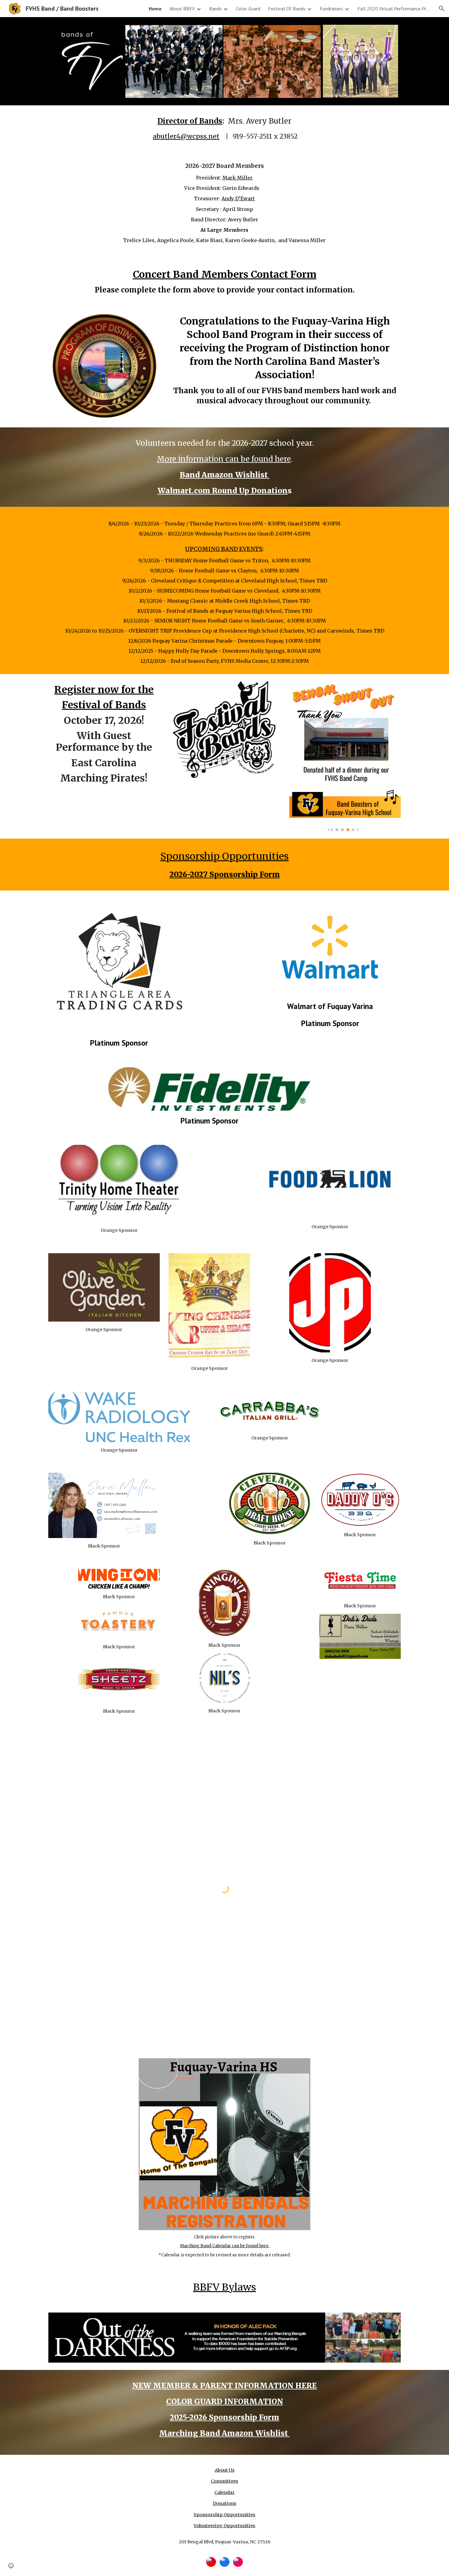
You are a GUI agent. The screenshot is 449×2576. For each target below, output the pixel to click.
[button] (442, 9)
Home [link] (155, 9)
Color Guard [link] (248, 9)
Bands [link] (215, 9)
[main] (224, 129)
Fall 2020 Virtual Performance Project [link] (394, 9)
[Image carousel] (345, 756)
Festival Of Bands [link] (287, 9)
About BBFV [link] (182, 9)
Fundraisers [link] (331, 9)
